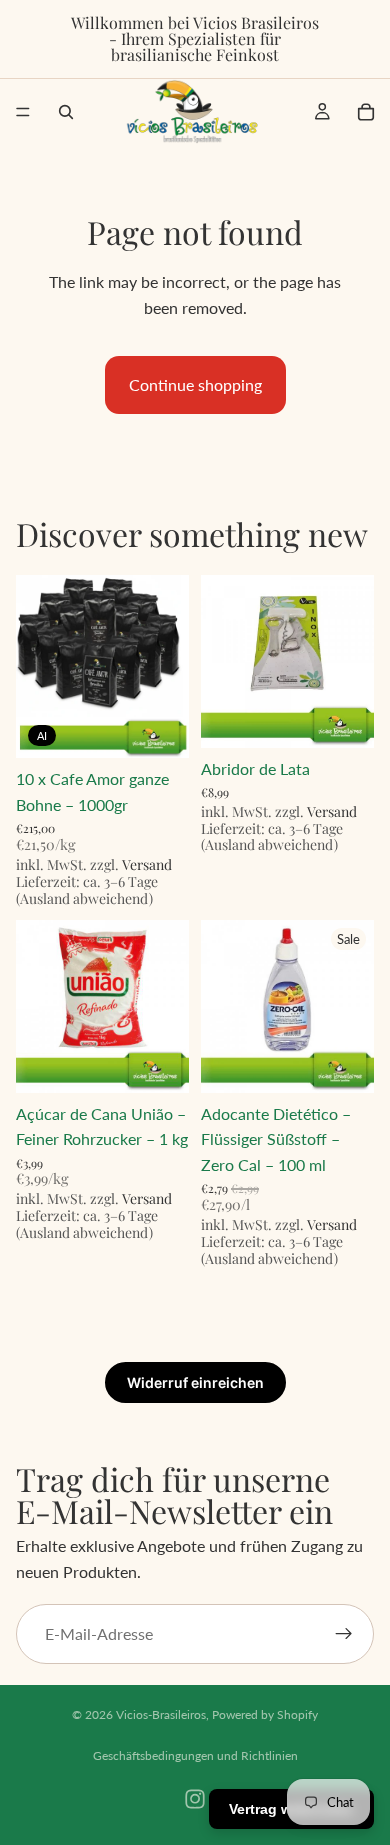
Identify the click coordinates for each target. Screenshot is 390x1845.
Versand (147, 864)
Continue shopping (195, 384)
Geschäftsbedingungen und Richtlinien (195, 1755)
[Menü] (23, 112)
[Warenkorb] (366, 112)
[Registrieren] (344, 1634)
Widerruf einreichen (195, 1382)
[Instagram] (195, 1799)
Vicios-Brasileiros (161, 1714)
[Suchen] (66, 112)
